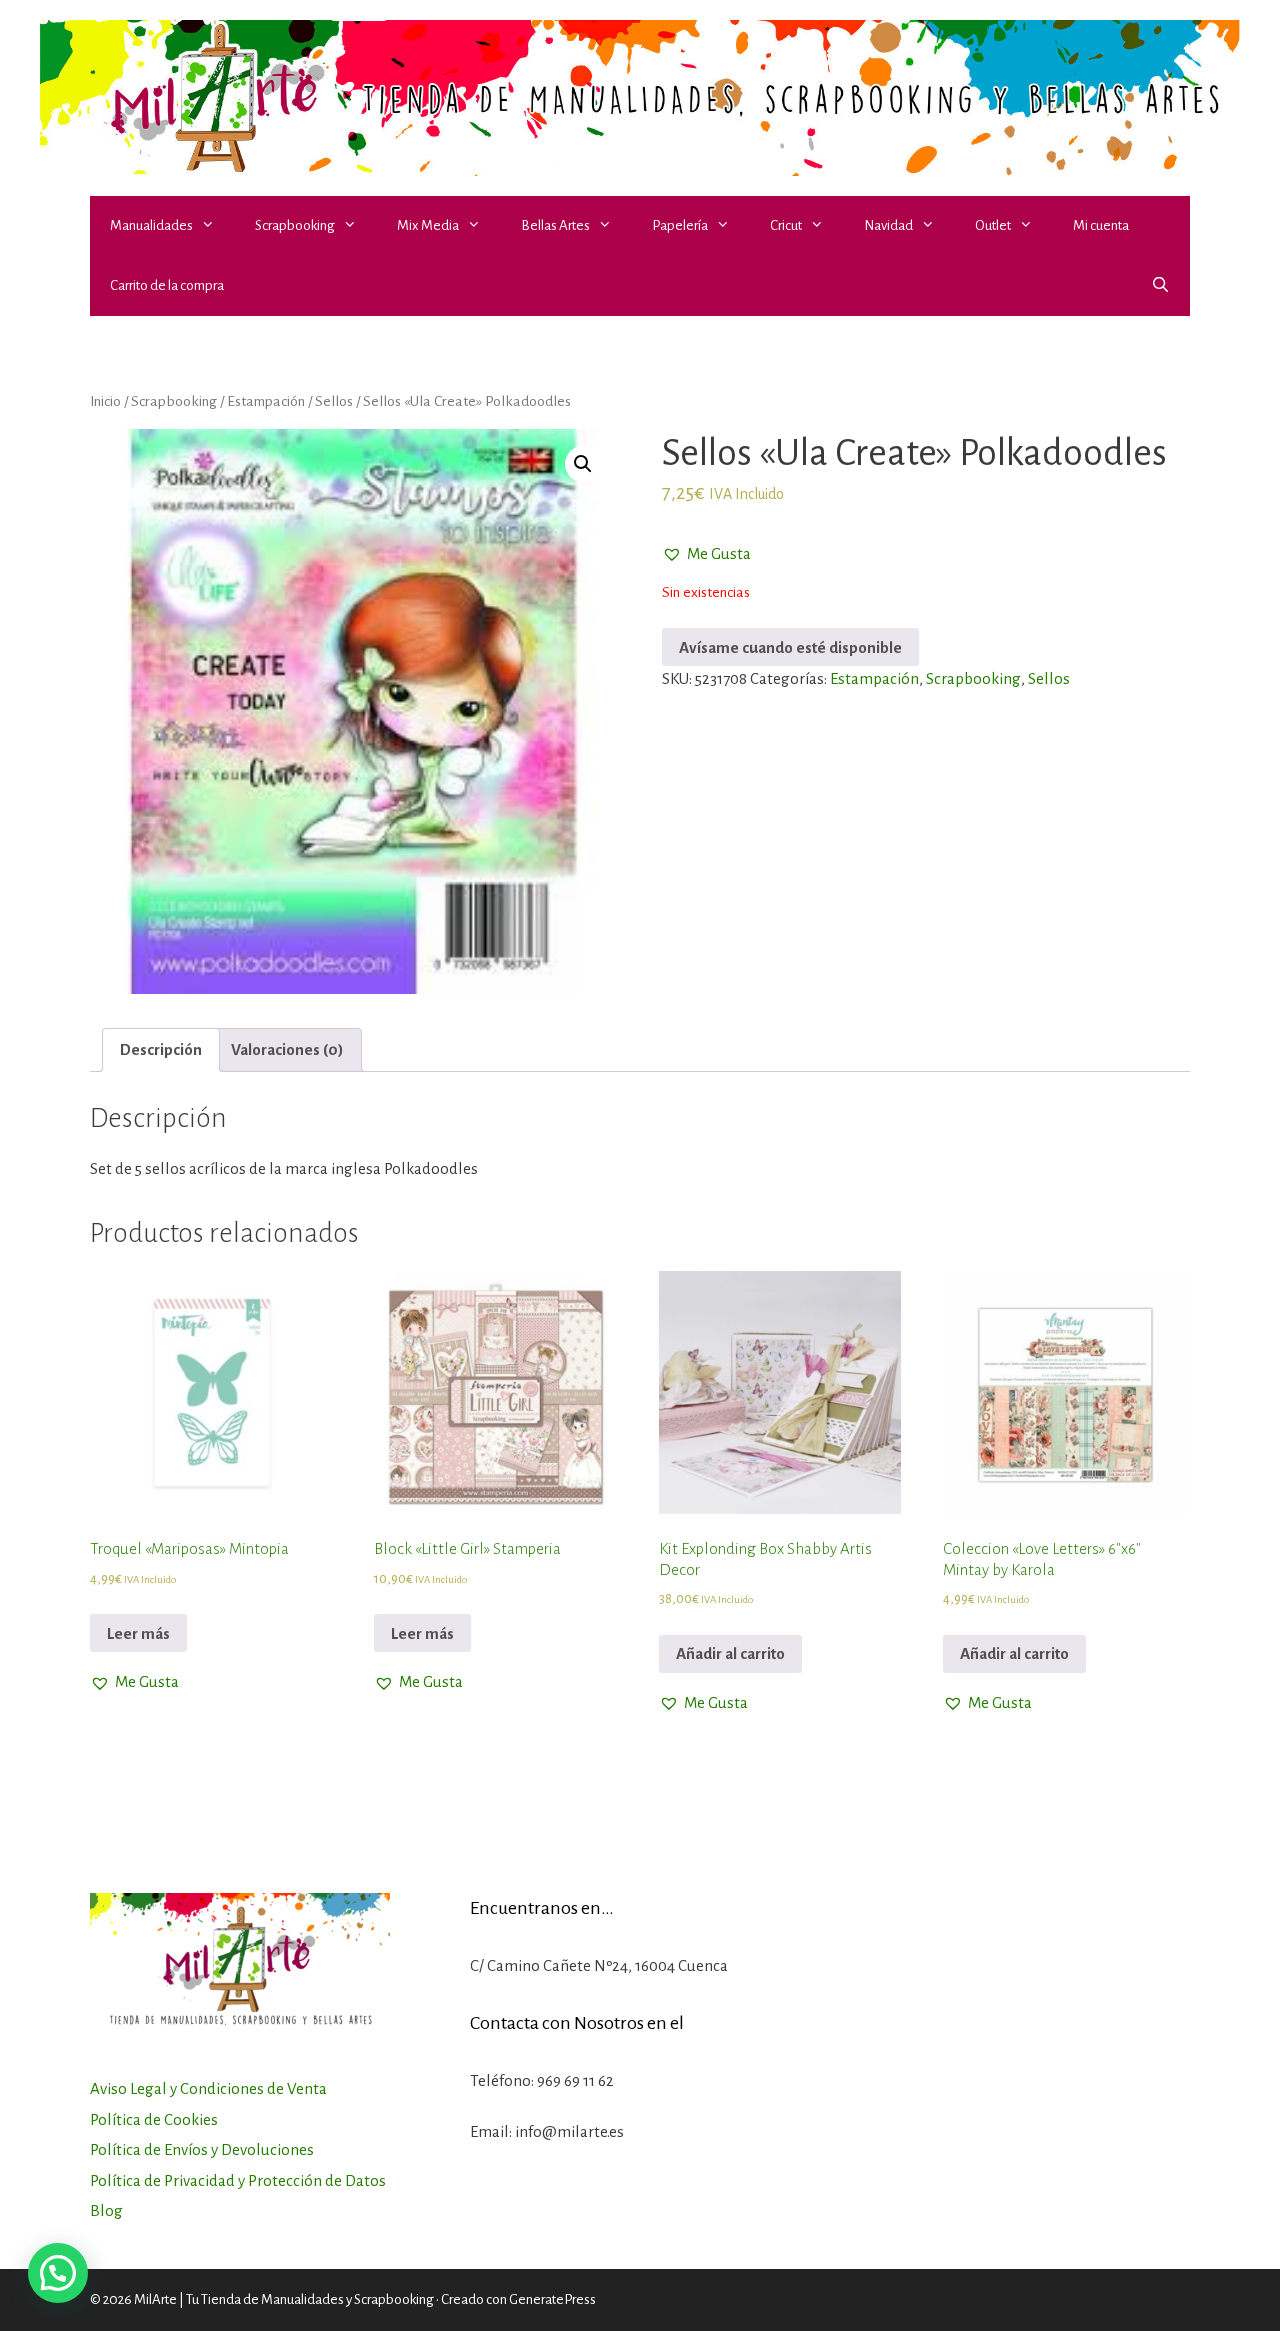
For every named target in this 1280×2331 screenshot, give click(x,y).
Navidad (888, 225)
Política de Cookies (154, 2119)
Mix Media (428, 225)
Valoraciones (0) (287, 1049)
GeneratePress (552, 2299)
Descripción (161, 1049)
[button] (214, 226)
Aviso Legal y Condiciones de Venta (208, 2088)
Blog (106, 2210)
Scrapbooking (295, 225)
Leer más (138, 1633)
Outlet (993, 225)
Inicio (105, 401)
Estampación (266, 401)
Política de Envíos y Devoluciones (202, 2149)
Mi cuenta (1101, 225)
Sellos (334, 401)
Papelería (680, 225)
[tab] (161, 1050)
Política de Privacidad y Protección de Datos (238, 2180)
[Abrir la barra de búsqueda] (1160, 286)
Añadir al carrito (730, 1653)
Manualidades (151, 225)
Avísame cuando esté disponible (790, 647)
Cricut (786, 225)
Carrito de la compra (167, 285)
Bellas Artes (555, 225)
